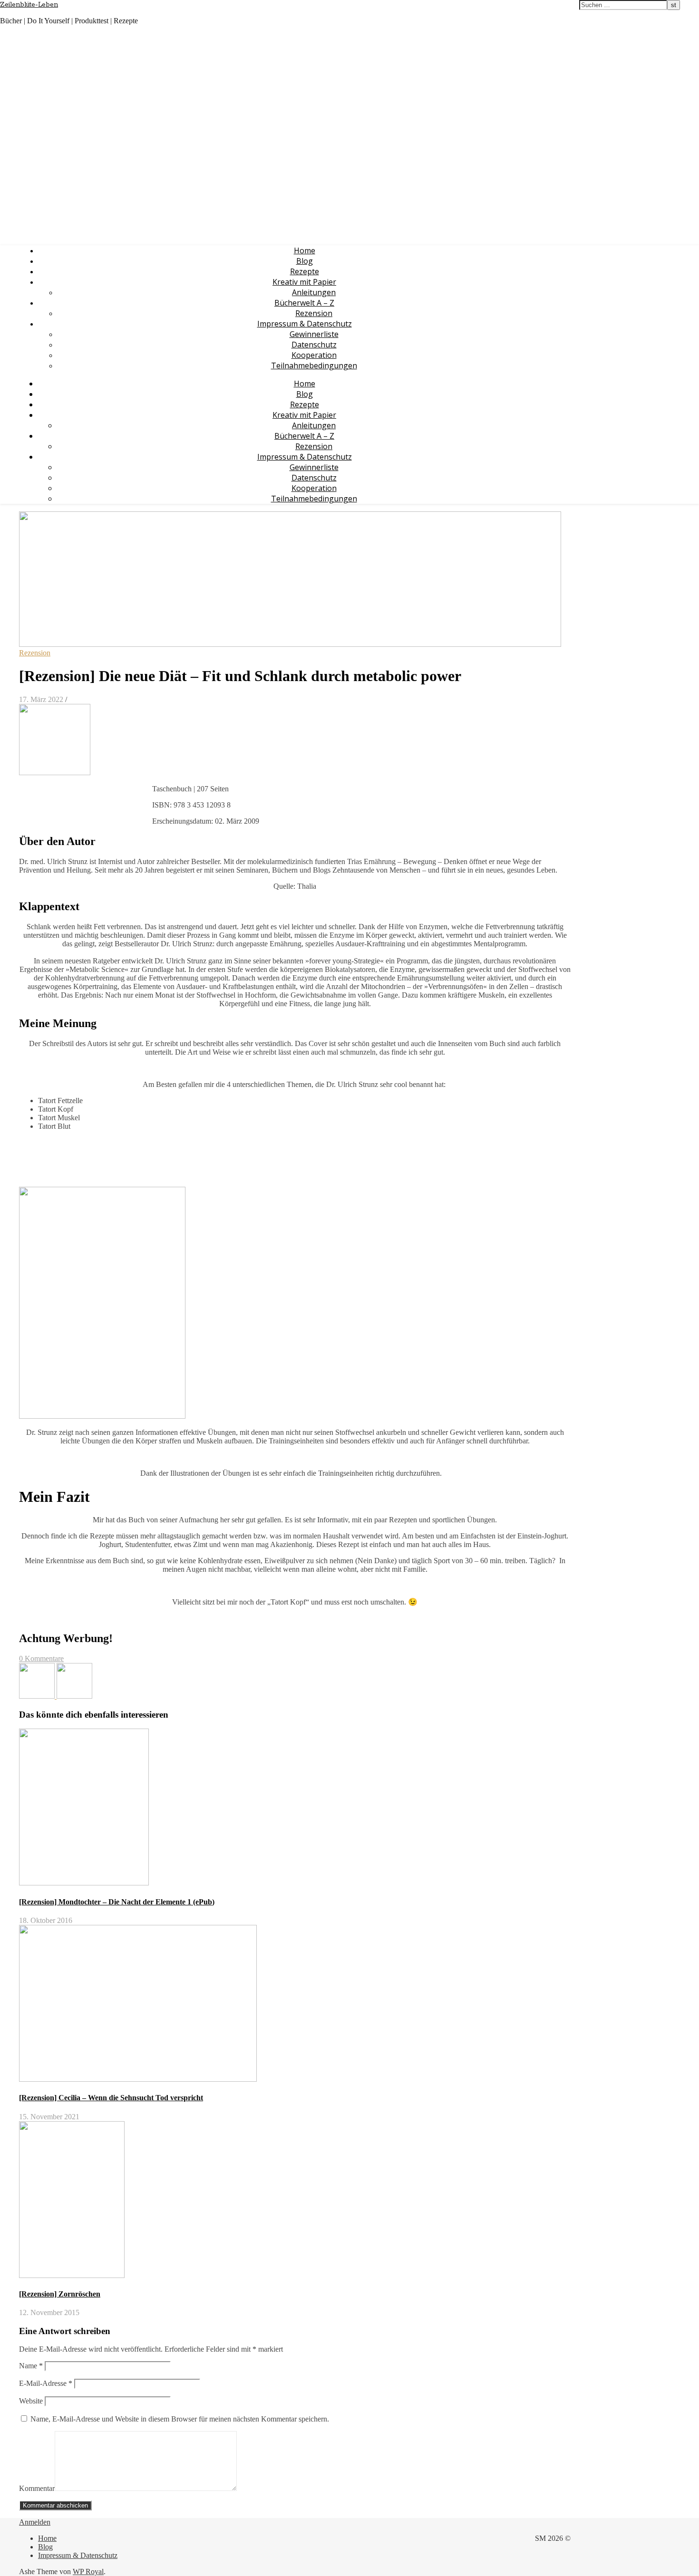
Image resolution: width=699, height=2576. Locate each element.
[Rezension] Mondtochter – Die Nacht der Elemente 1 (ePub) (117, 1902)
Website (31, 2401)
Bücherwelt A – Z (304, 303)
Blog (305, 261)
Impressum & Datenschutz (305, 324)
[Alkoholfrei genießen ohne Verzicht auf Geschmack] (38, 1696)
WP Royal (88, 2571)
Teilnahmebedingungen (314, 365)
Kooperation (314, 355)
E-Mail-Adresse (46, 2383)
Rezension (314, 313)
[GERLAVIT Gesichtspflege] (74, 1696)
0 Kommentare (41, 1658)
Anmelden (35, 2522)
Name (31, 2366)
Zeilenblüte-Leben (29, 5)
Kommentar (37, 2488)
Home (305, 250)
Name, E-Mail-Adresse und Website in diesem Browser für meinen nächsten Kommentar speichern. (180, 2419)
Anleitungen (314, 292)
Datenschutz (314, 345)
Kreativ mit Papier (304, 282)
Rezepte (305, 271)
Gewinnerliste (314, 334)
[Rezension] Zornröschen (60, 2294)
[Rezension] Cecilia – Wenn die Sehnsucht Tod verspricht (111, 2098)
